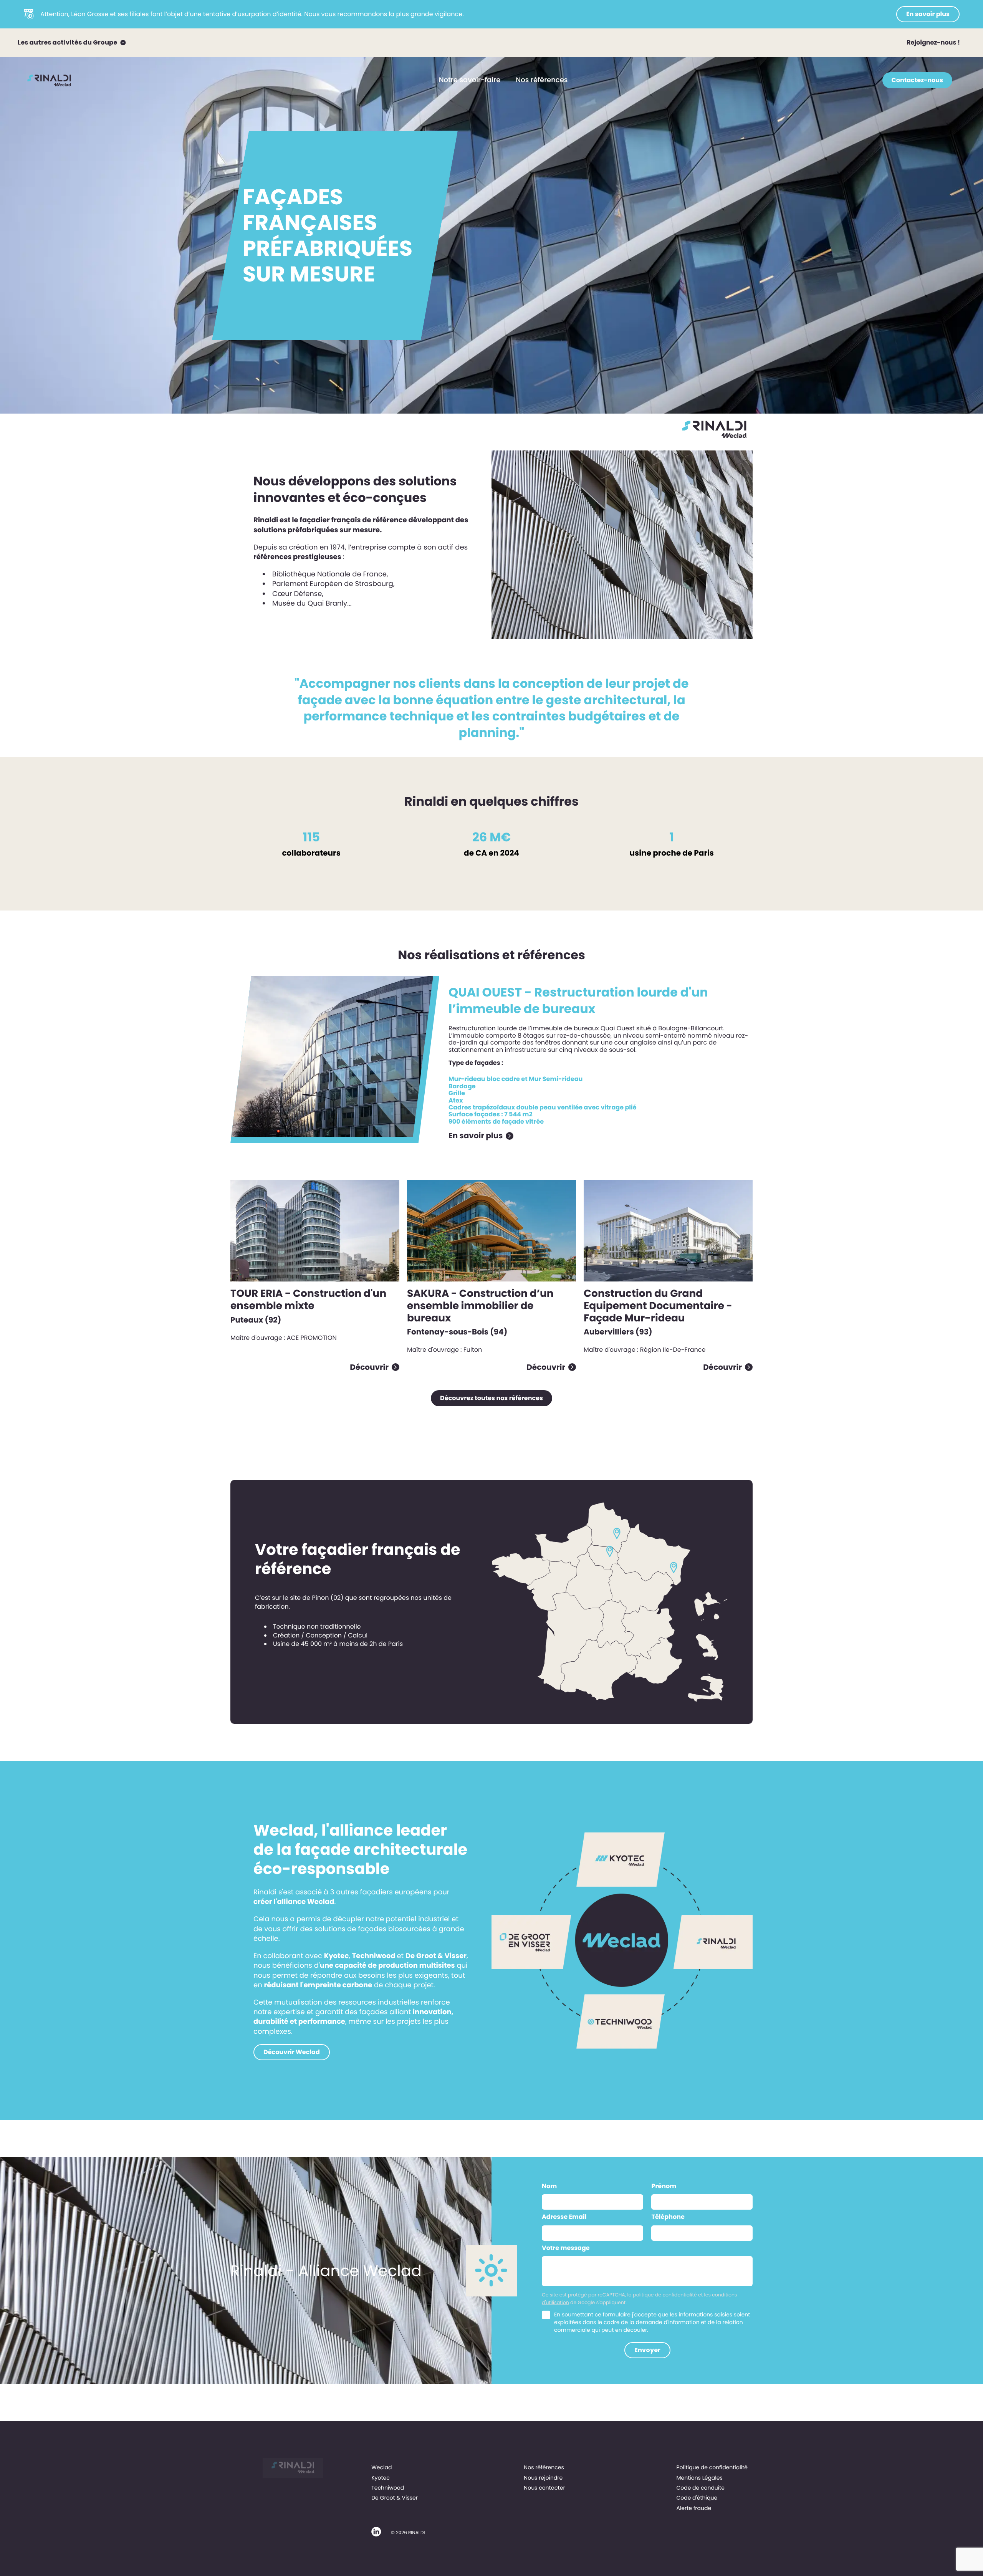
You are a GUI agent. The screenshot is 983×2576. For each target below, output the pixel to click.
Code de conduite (700, 2488)
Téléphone (668, 2217)
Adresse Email (564, 2217)
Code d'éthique (697, 2498)
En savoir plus (928, 14)
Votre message (566, 2248)
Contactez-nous (917, 80)
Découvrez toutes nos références (491, 1398)
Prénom (664, 2186)
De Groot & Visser (395, 2498)
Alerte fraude (694, 2508)
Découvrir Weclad (292, 2052)
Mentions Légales (699, 2478)
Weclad (381, 2467)
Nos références (542, 80)
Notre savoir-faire (470, 80)
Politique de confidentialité (712, 2467)
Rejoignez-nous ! (933, 42)
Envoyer (647, 2350)
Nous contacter (544, 2488)
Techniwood (388, 2488)
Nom (549, 2186)
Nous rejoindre (543, 2478)
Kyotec (381, 2478)
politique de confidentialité (665, 2295)
